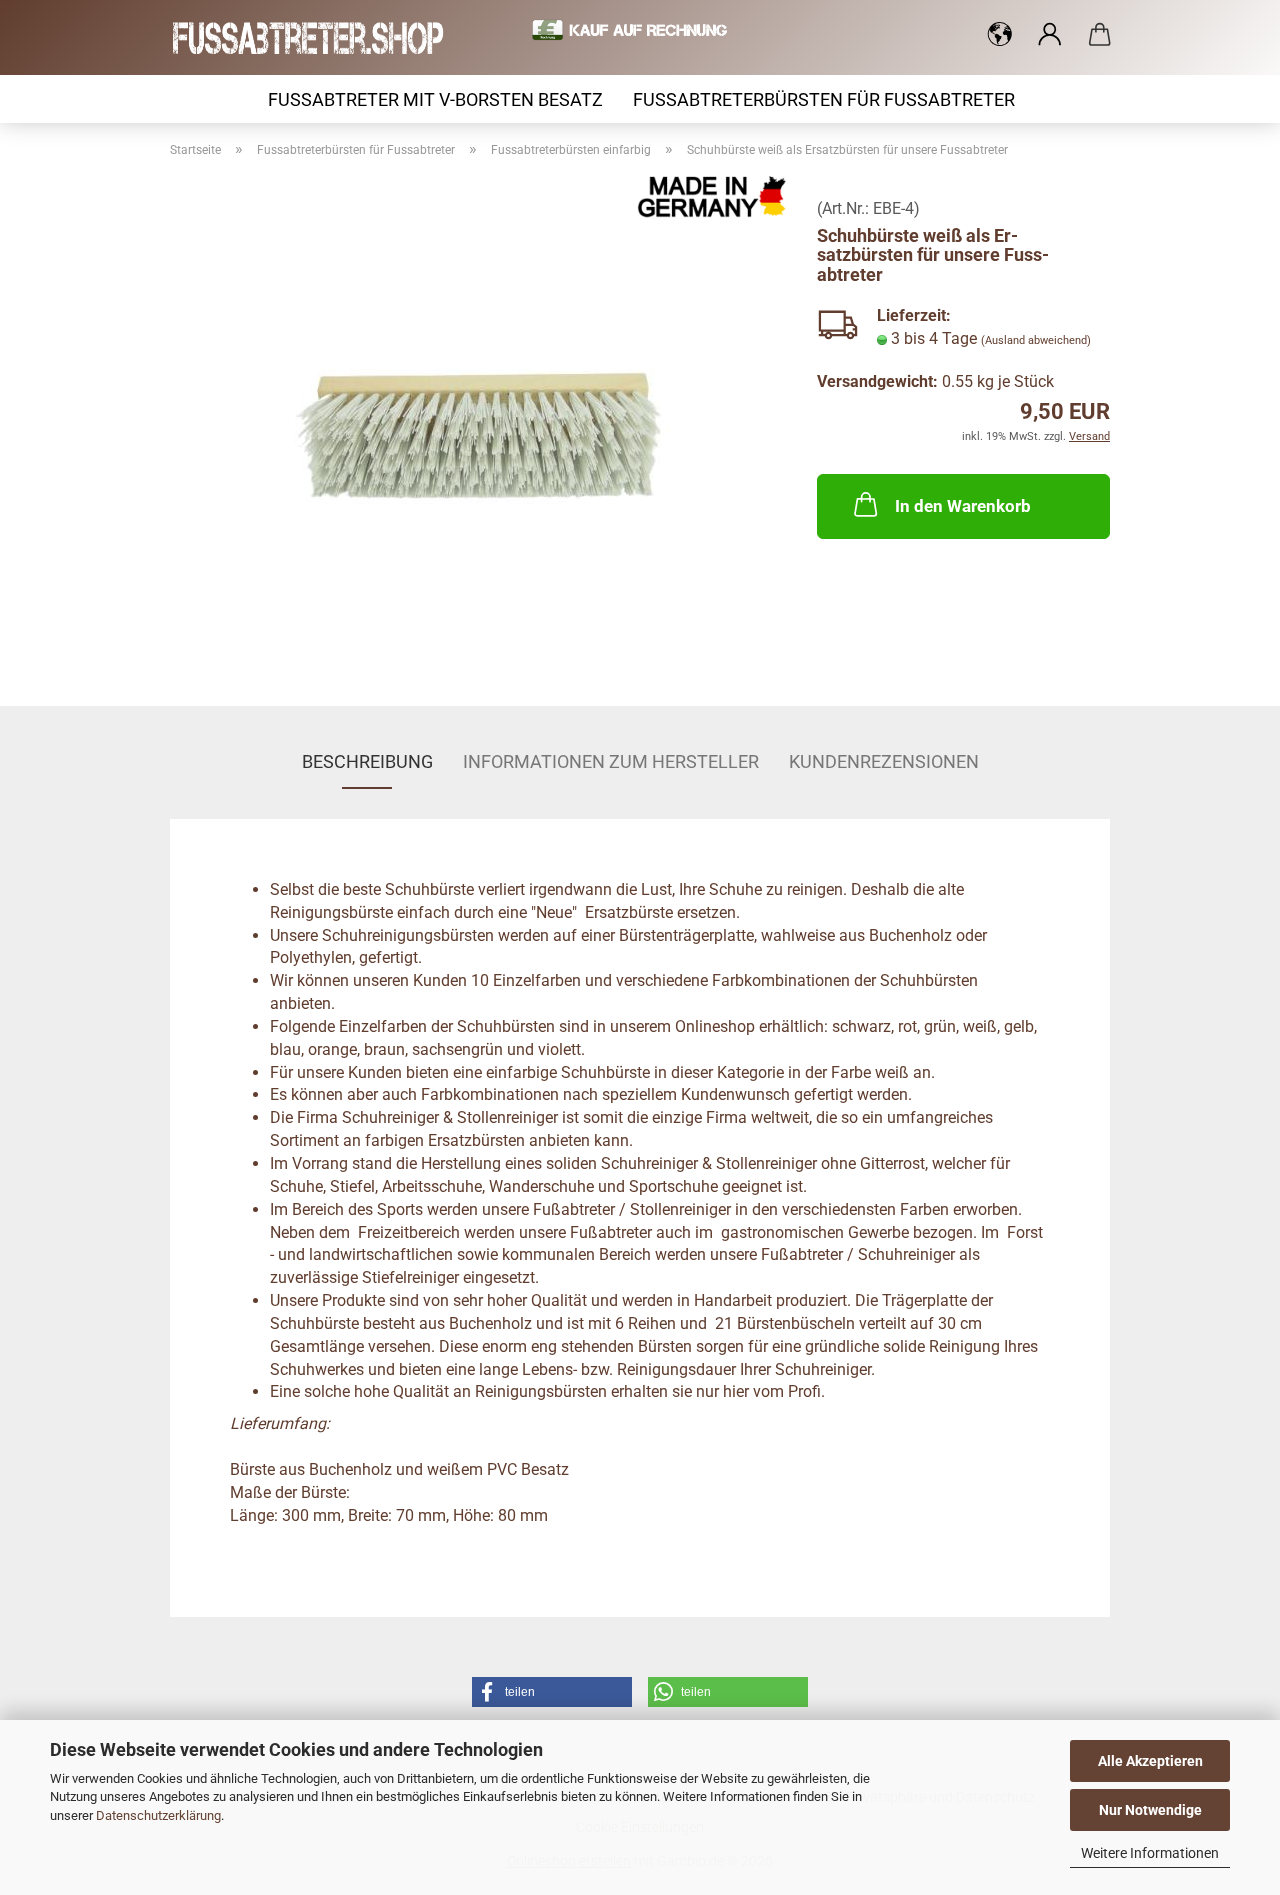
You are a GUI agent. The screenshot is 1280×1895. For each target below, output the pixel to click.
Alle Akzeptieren (1150, 1761)
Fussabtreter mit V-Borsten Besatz (435, 99)
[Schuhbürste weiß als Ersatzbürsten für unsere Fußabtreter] (479, 424)
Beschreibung (367, 761)
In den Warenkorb (963, 506)
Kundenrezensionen (884, 761)
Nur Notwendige (1150, 1810)
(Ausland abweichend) (1036, 340)
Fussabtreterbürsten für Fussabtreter (824, 99)
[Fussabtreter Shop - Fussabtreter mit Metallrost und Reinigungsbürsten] (316, 37)
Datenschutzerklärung (158, 1815)
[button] (1000, 35)
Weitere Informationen (1150, 1853)
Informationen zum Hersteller (611, 761)
